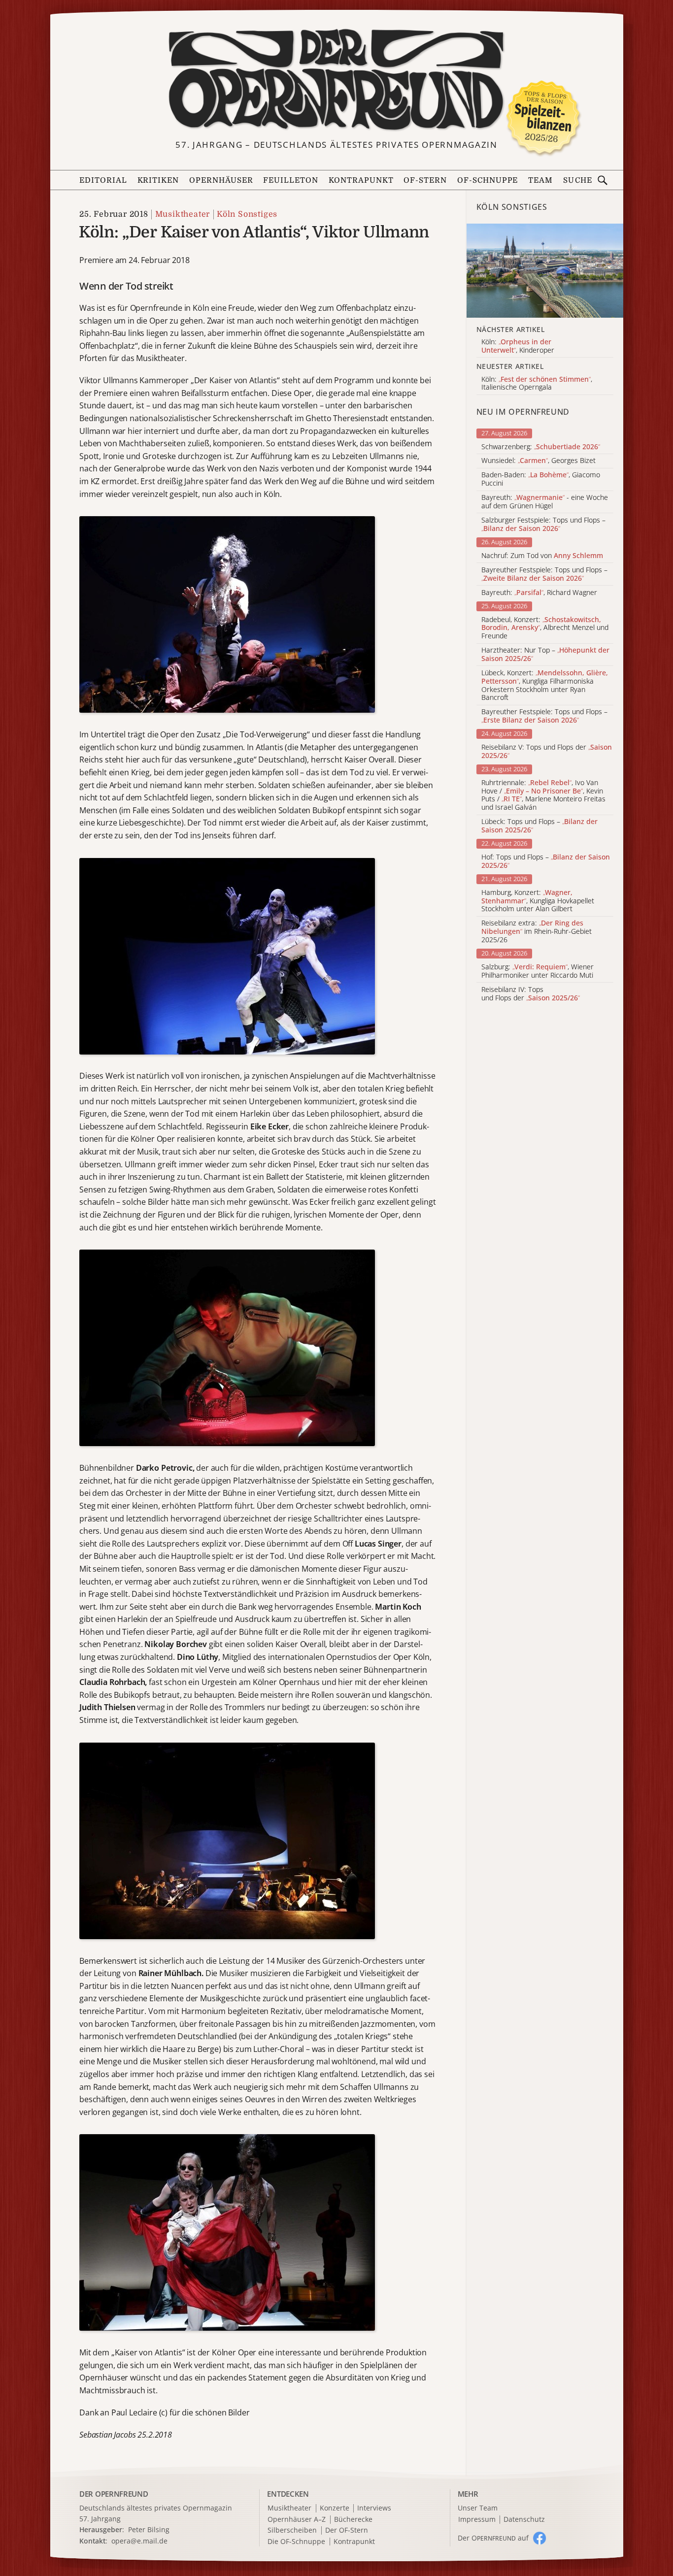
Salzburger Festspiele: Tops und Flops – (543, 525)
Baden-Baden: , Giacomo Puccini (541, 479)
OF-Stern (425, 180)
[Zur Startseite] (337, 80)
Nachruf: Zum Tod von (542, 556)
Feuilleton (291, 180)
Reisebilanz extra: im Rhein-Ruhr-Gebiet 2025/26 (537, 931)
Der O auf (493, 2538)
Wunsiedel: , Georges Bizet (538, 461)
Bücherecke (353, 2520)
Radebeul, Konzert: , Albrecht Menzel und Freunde (545, 628)
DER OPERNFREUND (114, 2494)
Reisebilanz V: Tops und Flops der (547, 752)
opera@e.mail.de (139, 2541)
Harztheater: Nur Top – (545, 655)
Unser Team (478, 2508)
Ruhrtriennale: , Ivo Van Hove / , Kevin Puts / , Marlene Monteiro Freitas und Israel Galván (543, 795)
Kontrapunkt (361, 180)
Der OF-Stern (347, 2530)
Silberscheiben (292, 2530)
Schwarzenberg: (541, 447)
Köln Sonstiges (247, 214)
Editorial (103, 180)
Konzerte (335, 2508)
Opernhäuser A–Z (297, 2520)
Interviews (374, 2508)
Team (540, 180)
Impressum (477, 2520)
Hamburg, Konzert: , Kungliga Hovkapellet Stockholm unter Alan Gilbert (538, 901)
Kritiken (158, 180)
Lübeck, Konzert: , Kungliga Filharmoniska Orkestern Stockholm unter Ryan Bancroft (545, 685)
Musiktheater (183, 214)
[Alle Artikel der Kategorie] (545, 270)
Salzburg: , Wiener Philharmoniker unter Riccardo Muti (538, 971)
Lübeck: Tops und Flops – (539, 826)
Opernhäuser (221, 180)
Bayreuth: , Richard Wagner (539, 593)
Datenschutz (524, 2520)
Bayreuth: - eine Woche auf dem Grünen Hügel (545, 502)
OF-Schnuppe (488, 180)
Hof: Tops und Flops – (546, 861)
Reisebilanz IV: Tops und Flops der (531, 994)
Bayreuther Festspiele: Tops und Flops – (544, 574)
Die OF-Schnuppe (296, 2542)
